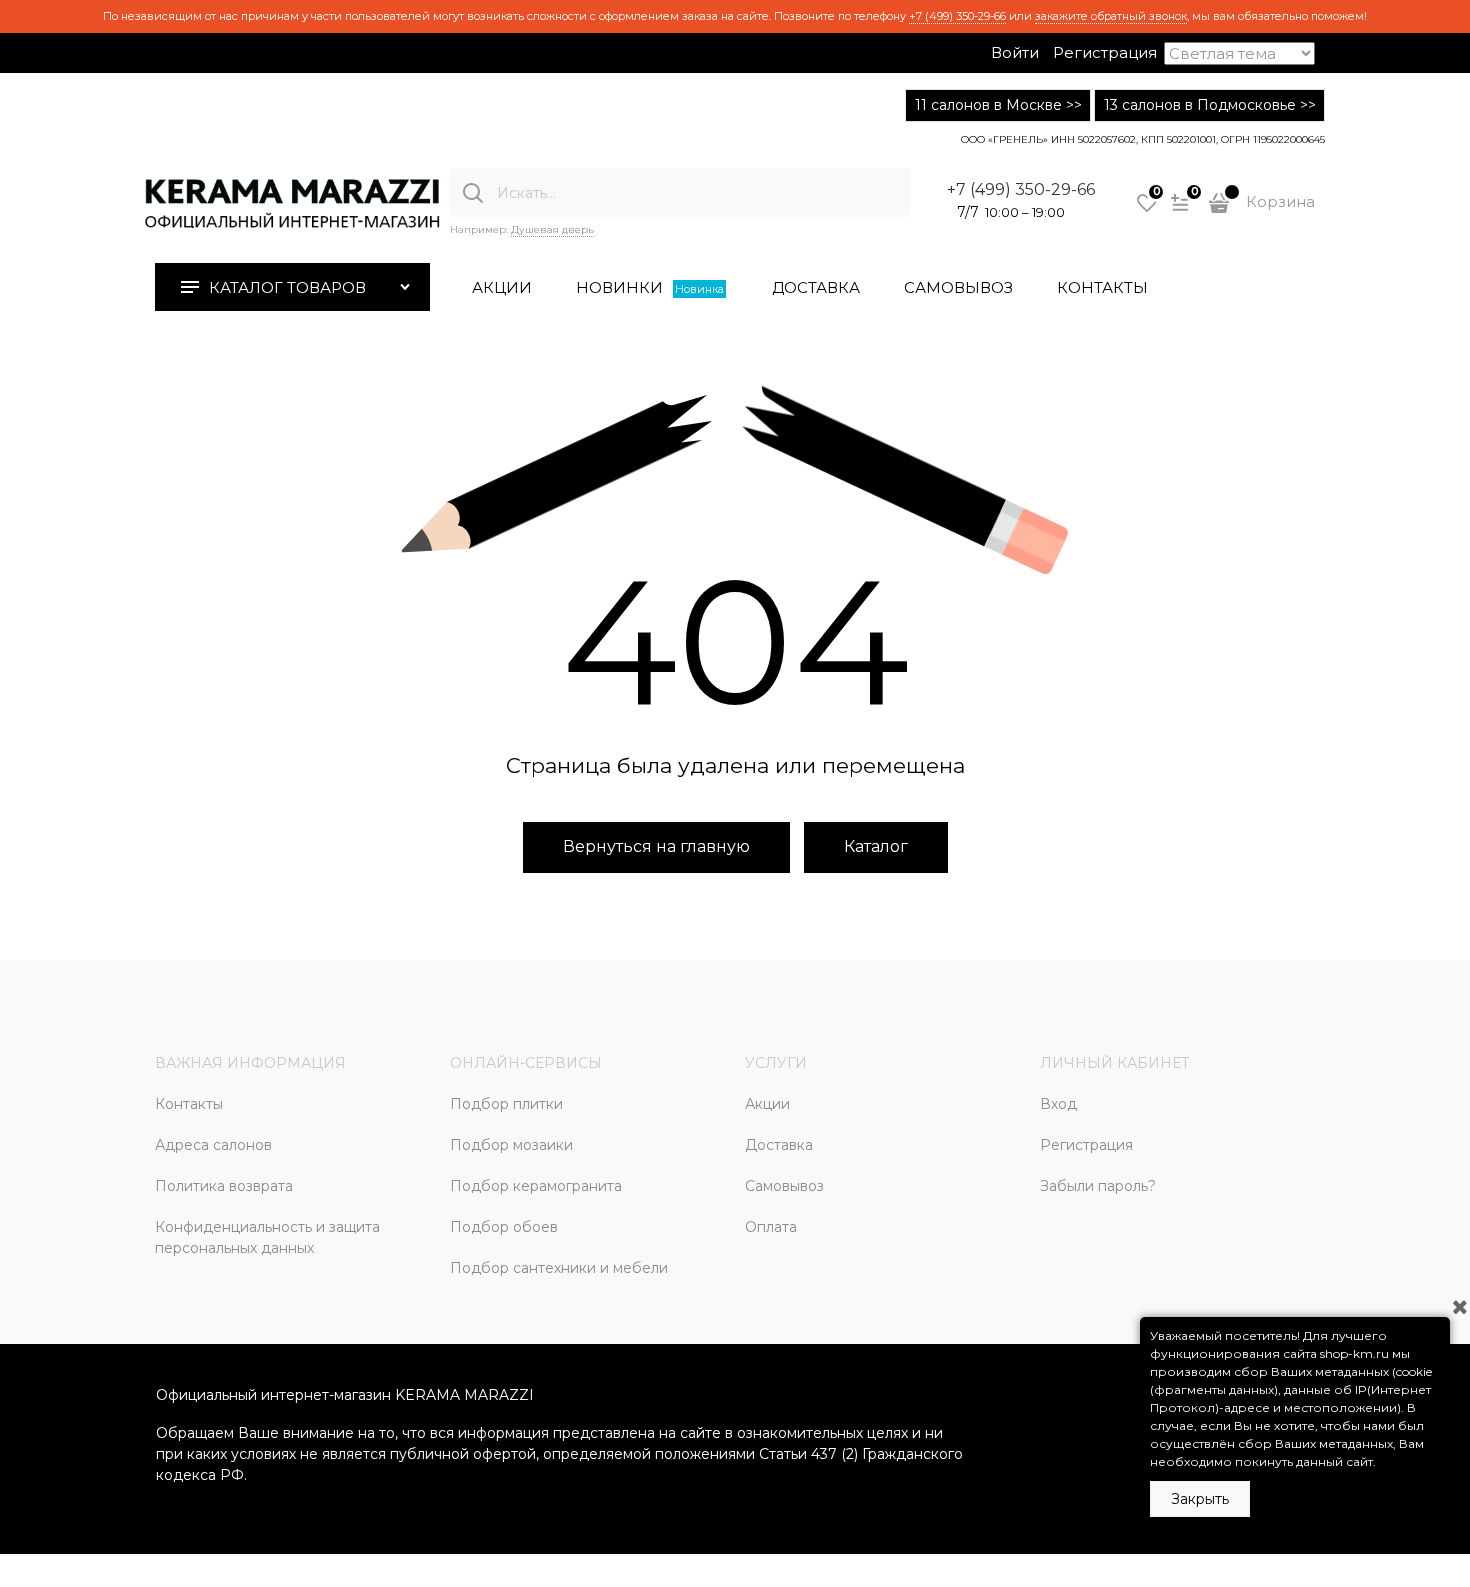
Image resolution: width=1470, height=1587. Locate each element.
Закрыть (1200, 1499)
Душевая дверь (552, 229)
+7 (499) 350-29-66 (957, 16)
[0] (1147, 210)
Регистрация (1105, 52)
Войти (1015, 52)
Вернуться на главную (656, 846)
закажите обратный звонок (1111, 16)
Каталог (876, 846)
